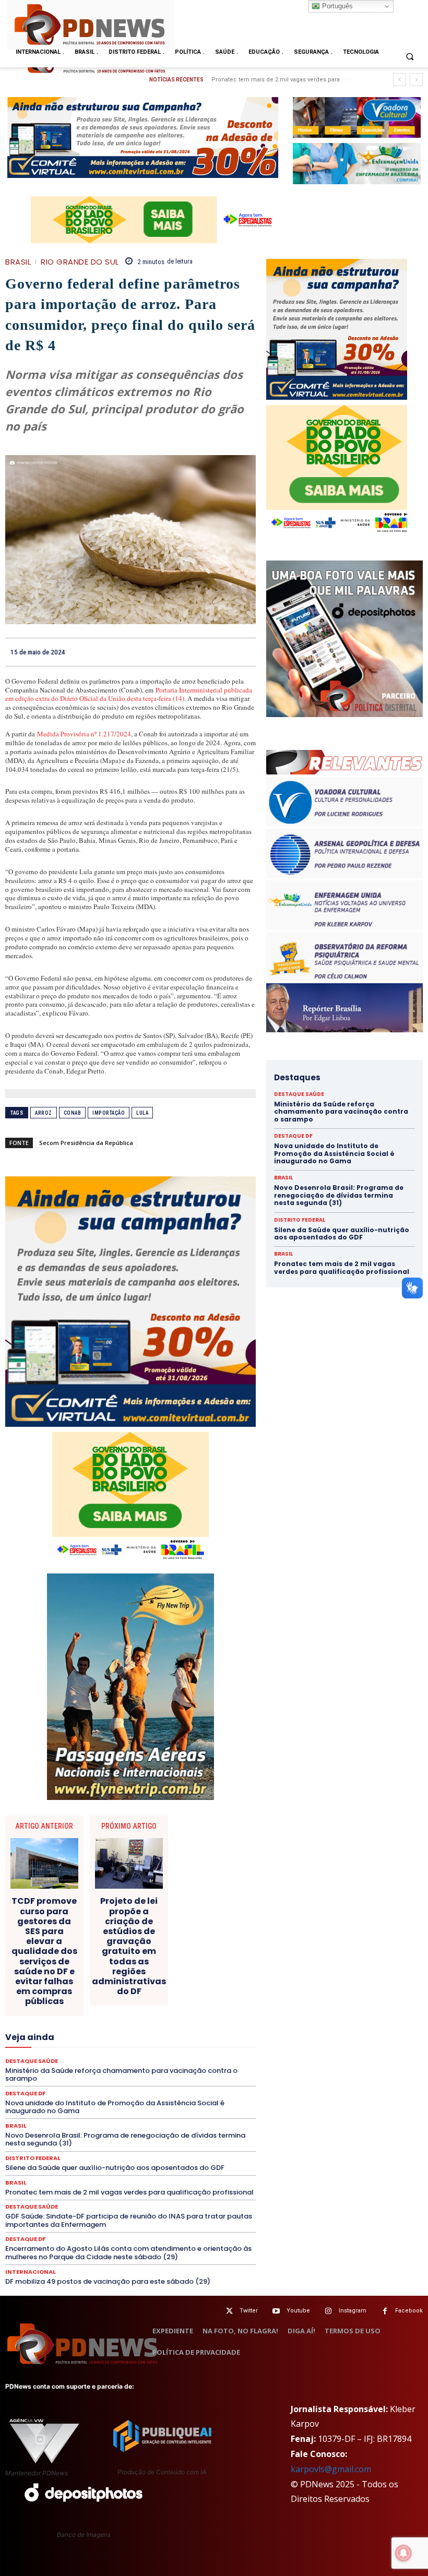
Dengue (204, 1973)
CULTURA (81, 1973)
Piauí (207, 2067)
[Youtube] (276, 2311)
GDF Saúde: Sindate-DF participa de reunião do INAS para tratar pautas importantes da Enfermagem (129, 2220)
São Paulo (111, 2095)
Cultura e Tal (127, 1973)
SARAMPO (155, 2095)
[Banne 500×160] (357, 164)
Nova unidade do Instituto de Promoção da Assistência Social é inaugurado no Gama (334, 1153)
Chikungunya (94, 1945)
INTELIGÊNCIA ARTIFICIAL (101, 2030)
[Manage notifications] (403, 2553)
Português (336, 6)
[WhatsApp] (245, 652)
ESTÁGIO (201, 2011)
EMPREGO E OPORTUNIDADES (168, 2001)
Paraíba (92, 2067)
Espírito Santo (114, 2011)
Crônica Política (192, 1964)
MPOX (47, 2058)
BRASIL (18, 262)
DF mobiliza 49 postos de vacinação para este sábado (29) (108, 2281)
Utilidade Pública (190, 2114)
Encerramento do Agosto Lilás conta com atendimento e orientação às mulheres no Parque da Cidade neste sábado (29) (128, 2253)
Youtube (298, 2311)
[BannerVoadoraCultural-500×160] (357, 118)
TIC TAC (98, 2114)
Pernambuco (168, 2067)
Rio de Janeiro (131, 2086)
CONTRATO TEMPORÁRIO (77, 1964)
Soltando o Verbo (150, 2105)
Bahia (182, 1936)
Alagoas (103, 1936)
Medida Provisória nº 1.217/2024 (84, 734)
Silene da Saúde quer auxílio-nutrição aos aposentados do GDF (115, 2168)
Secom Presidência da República (86, 1143)
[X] (197, 652)
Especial (67, 2011)
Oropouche (213, 2058)
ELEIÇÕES (96, 2001)
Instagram (353, 2311)
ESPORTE (162, 2011)
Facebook (409, 2311)
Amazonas (145, 1936)
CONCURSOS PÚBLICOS (108, 1954)
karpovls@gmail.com (331, 2469)
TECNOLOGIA (53, 2114)
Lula (142, 1113)
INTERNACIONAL (178, 2030)
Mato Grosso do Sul (62, 2048)
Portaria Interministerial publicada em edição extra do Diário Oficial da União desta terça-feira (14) (129, 694)
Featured (87, 2020)
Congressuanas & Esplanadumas (206, 1954)
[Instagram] (329, 2311)
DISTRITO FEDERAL (33, 2158)
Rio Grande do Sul (80, 262)
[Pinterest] (221, 652)
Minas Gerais (186, 2048)
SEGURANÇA (91, 2105)
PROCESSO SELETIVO (53, 2077)
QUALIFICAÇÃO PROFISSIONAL (208, 2077)
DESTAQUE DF (118, 1983)
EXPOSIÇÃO (43, 2020)
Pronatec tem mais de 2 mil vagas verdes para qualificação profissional (129, 2192)
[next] (416, 80)
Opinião (172, 2058)
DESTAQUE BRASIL (57, 1983)
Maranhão (151, 2039)
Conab (73, 1113)
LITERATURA (104, 2039)
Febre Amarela (135, 2020)
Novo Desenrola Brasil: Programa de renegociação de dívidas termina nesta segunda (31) (339, 1195)
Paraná (126, 2067)
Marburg (191, 2039)
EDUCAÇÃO (51, 2001)
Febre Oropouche (195, 2020)
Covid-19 (142, 1964)
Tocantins (138, 2114)
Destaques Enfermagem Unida (65, 1992)
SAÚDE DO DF (38, 2105)
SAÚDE (194, 2095)
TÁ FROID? (204, 2105)
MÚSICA (82, 2058)
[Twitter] (229, 2311)
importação (109, 1113)
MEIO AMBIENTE (129, 2048)
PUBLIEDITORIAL (123, 2077)
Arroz (44, 1113)
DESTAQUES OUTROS (154, 1992)
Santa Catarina (61, 2095)
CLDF (134, 1945)
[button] (410, 56)
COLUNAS (170, 1945)
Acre (71, 1936)
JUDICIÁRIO (56, 2039)
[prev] (400, 80)
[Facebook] (173, 652)
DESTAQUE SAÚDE (179, 1983)
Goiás (41, 2030)
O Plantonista (128, 2058)
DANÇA (169, 1973)
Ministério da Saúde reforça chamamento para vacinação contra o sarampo (341, 1112)
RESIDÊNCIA (79, 2086)
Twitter (249, 2311)
